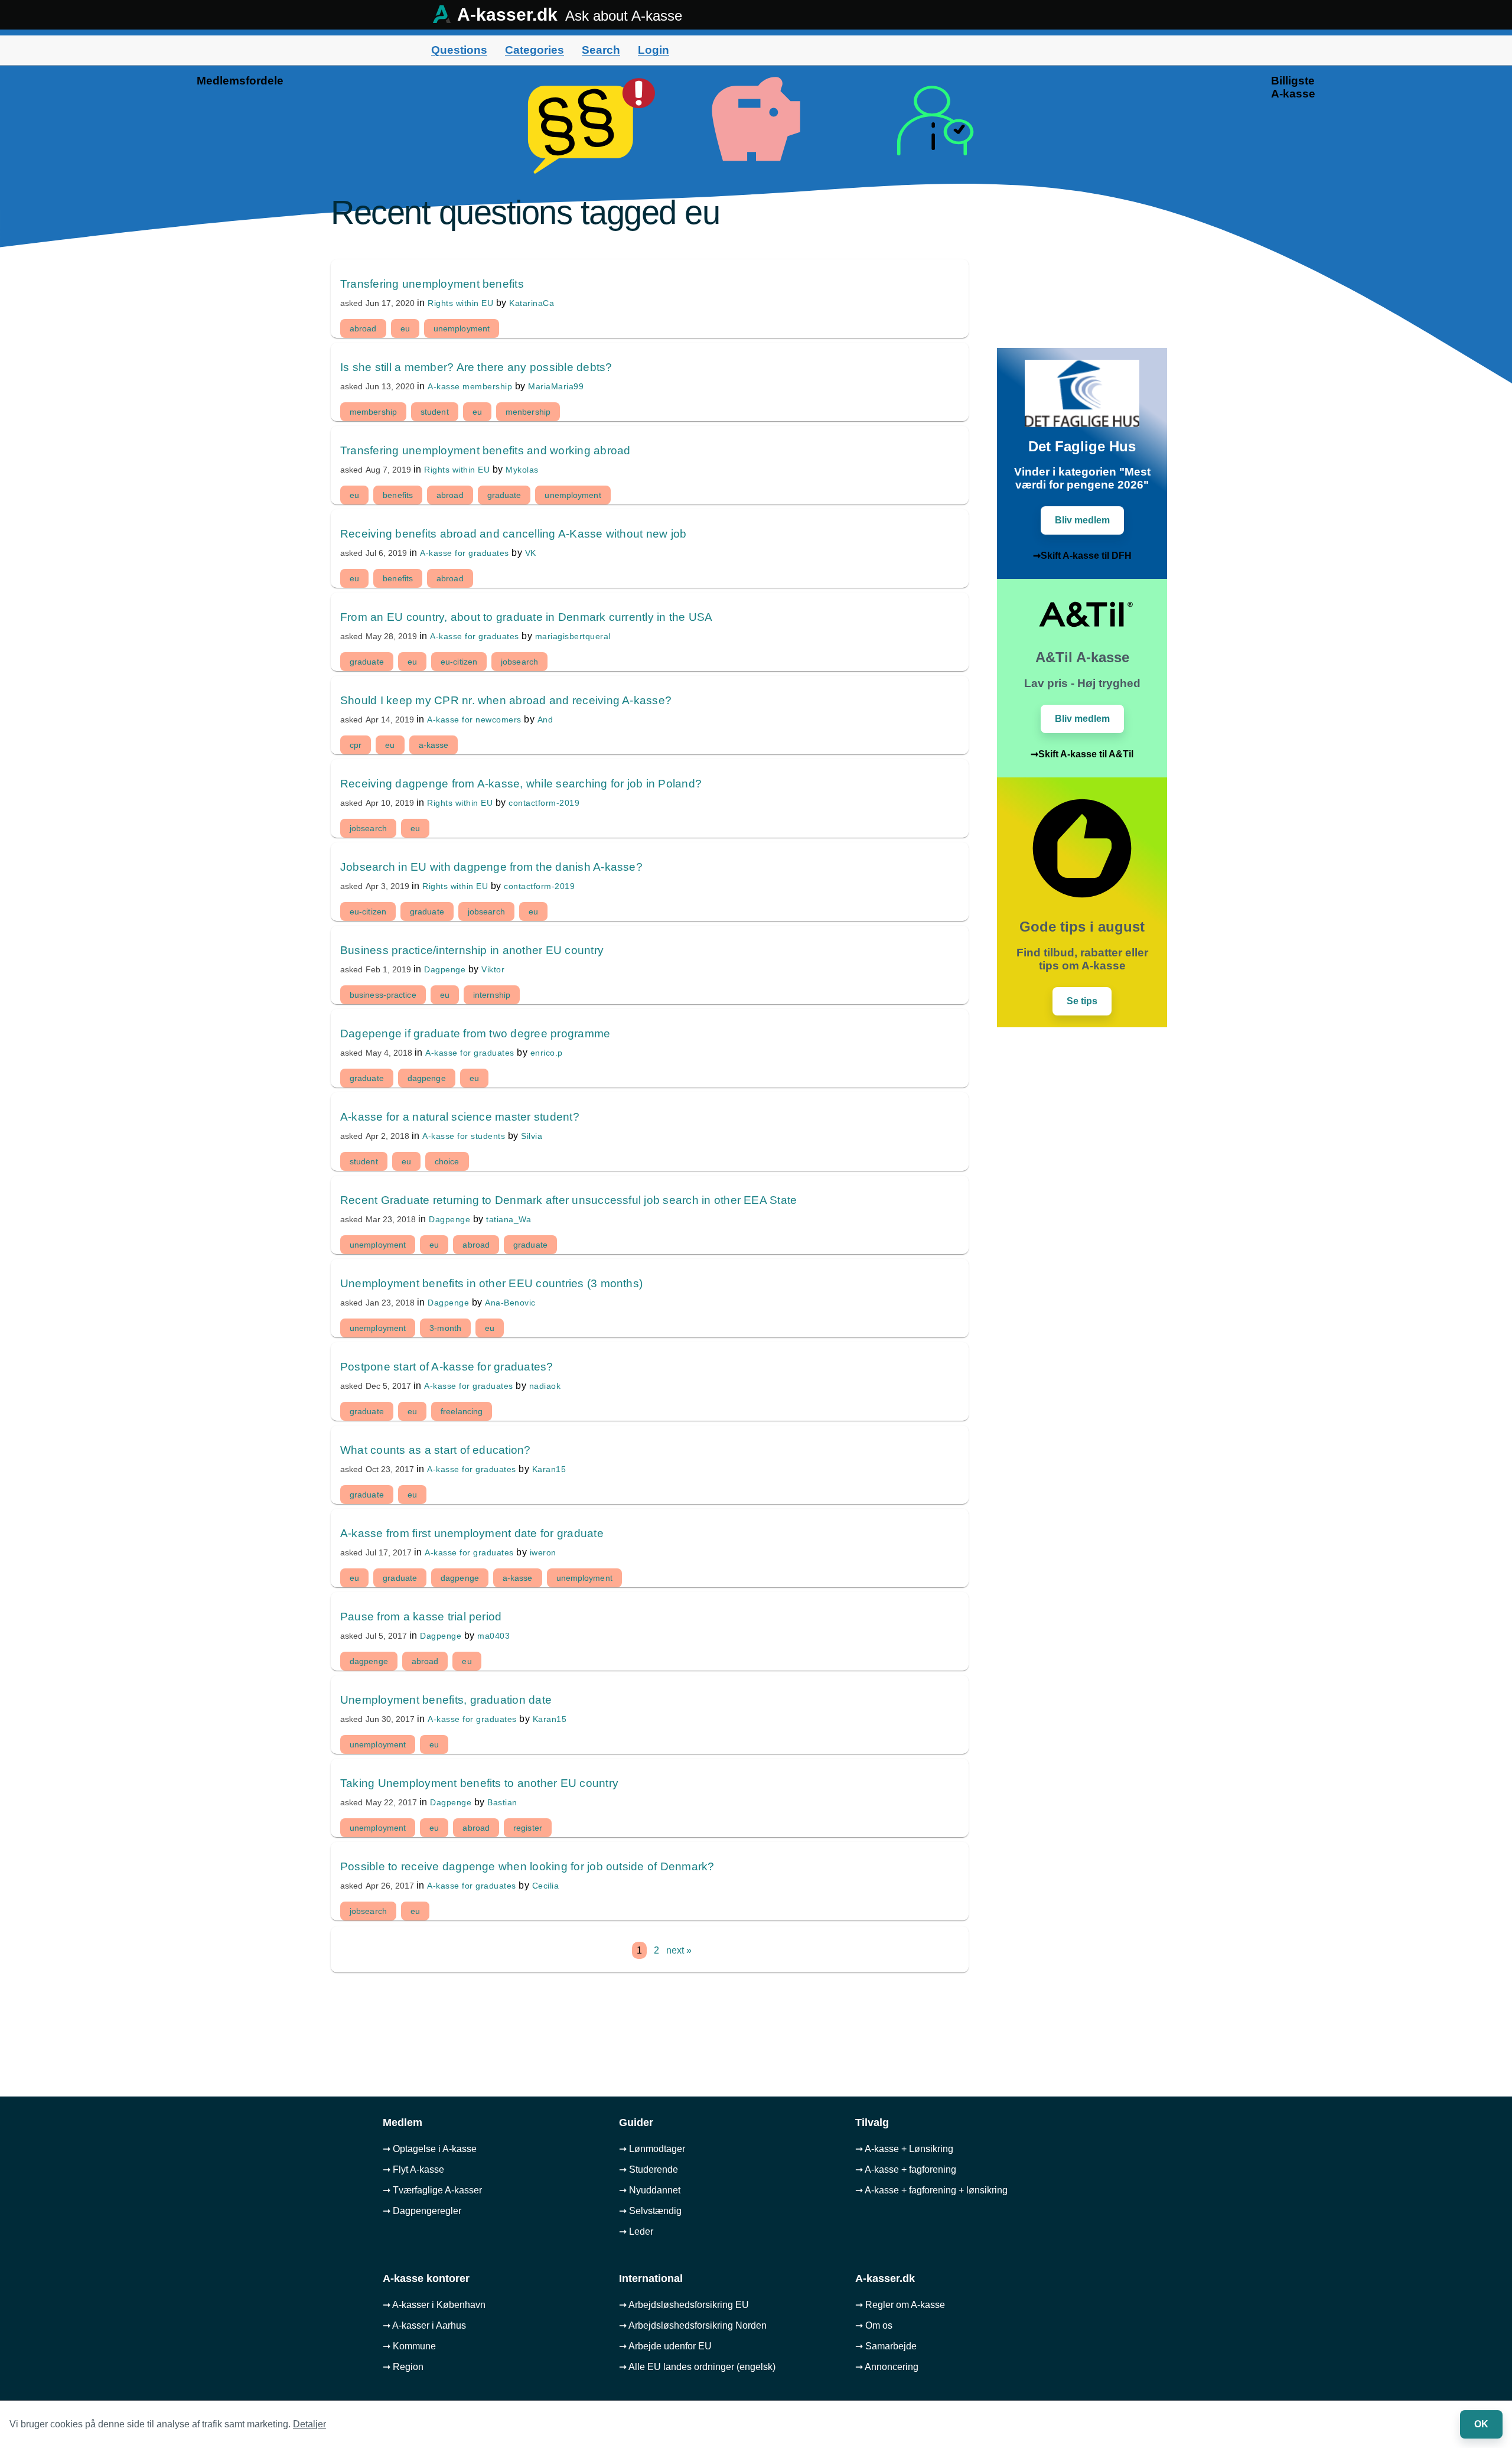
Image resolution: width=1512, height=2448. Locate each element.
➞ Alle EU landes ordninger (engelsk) (697, 2367)
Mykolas (522, 470)
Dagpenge (445, 969)
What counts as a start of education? (436, 1450)
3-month (445, 1328)
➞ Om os (874, 2325)
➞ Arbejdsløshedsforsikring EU (684, 2305)
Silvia (532, 1136)
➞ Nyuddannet (650, 2190)
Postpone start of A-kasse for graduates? (447, 1367)
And (545, 720)
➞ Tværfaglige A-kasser (432, 2190)
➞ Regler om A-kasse (900, 2305)
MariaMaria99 (556, 386)
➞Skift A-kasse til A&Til (1082, 754)
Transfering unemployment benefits (432, 284)
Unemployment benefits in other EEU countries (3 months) (491, 1283)
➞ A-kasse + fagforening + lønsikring (931, 2190)
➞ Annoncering (887, 2367)
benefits (398, 495)
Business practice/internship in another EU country (472, 950)
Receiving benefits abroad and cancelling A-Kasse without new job (513, 534)
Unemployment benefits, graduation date (446, 1700)
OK (1481, 2424)
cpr (356, 745)
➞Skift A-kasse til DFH (1082, 556)
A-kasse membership (470, 386)
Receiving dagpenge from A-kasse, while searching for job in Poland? (521, 784)
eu (405, 328)
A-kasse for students (464, 1136)
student (435, 412)
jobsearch (519, 662)
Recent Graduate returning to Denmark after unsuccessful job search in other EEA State (568, 1200)
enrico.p (547, 1053)
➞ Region (403, 2367)
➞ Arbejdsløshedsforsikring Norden (693, 2325)
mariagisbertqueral (573, 636)
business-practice (383, 995)
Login (654, 50)
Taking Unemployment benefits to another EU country (479, 1783)
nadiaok (545, 1386)
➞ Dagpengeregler (422, 2211)
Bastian (502, 1802)
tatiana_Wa (509, 1219)
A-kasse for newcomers (474, 720)
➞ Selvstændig (650, 2211)
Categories (535, 50)
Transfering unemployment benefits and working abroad (485, 450)
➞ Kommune (409, 2346)
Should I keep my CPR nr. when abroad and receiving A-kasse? (506, 700)
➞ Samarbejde (886, 2346)
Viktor (493, 969)
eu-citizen (459, 662)
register (528, 1828)
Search (601, 50)
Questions (459, 50)
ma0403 (493, 1636)
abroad (363, 328)
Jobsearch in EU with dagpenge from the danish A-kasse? (491, 867)
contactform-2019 (544, 803)
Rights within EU (460, 303)
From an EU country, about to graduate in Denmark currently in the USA (527, 617)
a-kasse (434, 745)
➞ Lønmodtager (652, 2149)
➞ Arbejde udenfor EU (665, 2346)
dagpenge (427, 1078)
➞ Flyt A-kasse (413, 2169)
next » (679, 1950)
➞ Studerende (649, 2169)
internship (492, 995)
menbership (528, 412)
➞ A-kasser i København (434, 2305)
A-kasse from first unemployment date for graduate (472, 1533)
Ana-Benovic (510, 1303)
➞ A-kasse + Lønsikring (904, 2149)
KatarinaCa (532, 303)
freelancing (462, 1411)
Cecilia (546, 1886)
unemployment (462, 328)
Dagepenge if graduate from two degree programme (475, 1033)
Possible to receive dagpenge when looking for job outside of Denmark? (527, 1866)
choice (447, 1161)
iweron (543, 1552)
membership (373, 412)
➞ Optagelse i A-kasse (430, 2149)
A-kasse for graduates (465, 553)
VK (531, 553)
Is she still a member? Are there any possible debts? (476, 367)
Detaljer (309, 2424)
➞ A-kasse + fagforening (906, 2169)
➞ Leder (636, 2231)
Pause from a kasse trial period (421, 1617)
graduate (504, 495)
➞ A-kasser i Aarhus (424, 2325)
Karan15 (549, 1469)
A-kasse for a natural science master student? (460, 1117)
